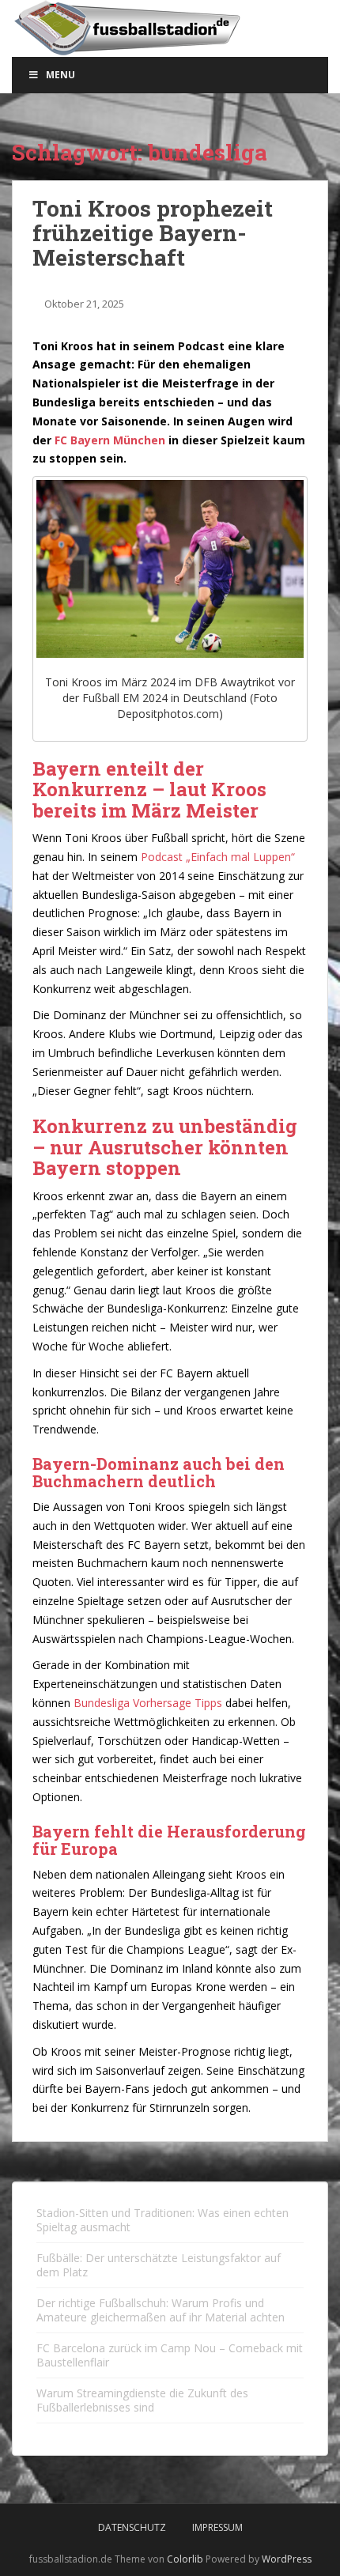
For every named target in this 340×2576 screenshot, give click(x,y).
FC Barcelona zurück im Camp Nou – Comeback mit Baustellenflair (170, 2355)
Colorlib (185, 2559)
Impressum (217, 2527)
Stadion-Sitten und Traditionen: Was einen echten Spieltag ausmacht (162, 2220)
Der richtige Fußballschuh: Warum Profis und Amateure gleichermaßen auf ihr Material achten (161, 2310)
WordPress (287, 2559)
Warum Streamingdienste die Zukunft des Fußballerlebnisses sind (142, 2400)
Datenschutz (132, 2527)
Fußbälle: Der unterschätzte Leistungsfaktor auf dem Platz (159, 2265)
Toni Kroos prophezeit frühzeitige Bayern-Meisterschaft (153, 233)
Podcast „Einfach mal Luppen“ (218, 857)
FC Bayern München (110, 440)
